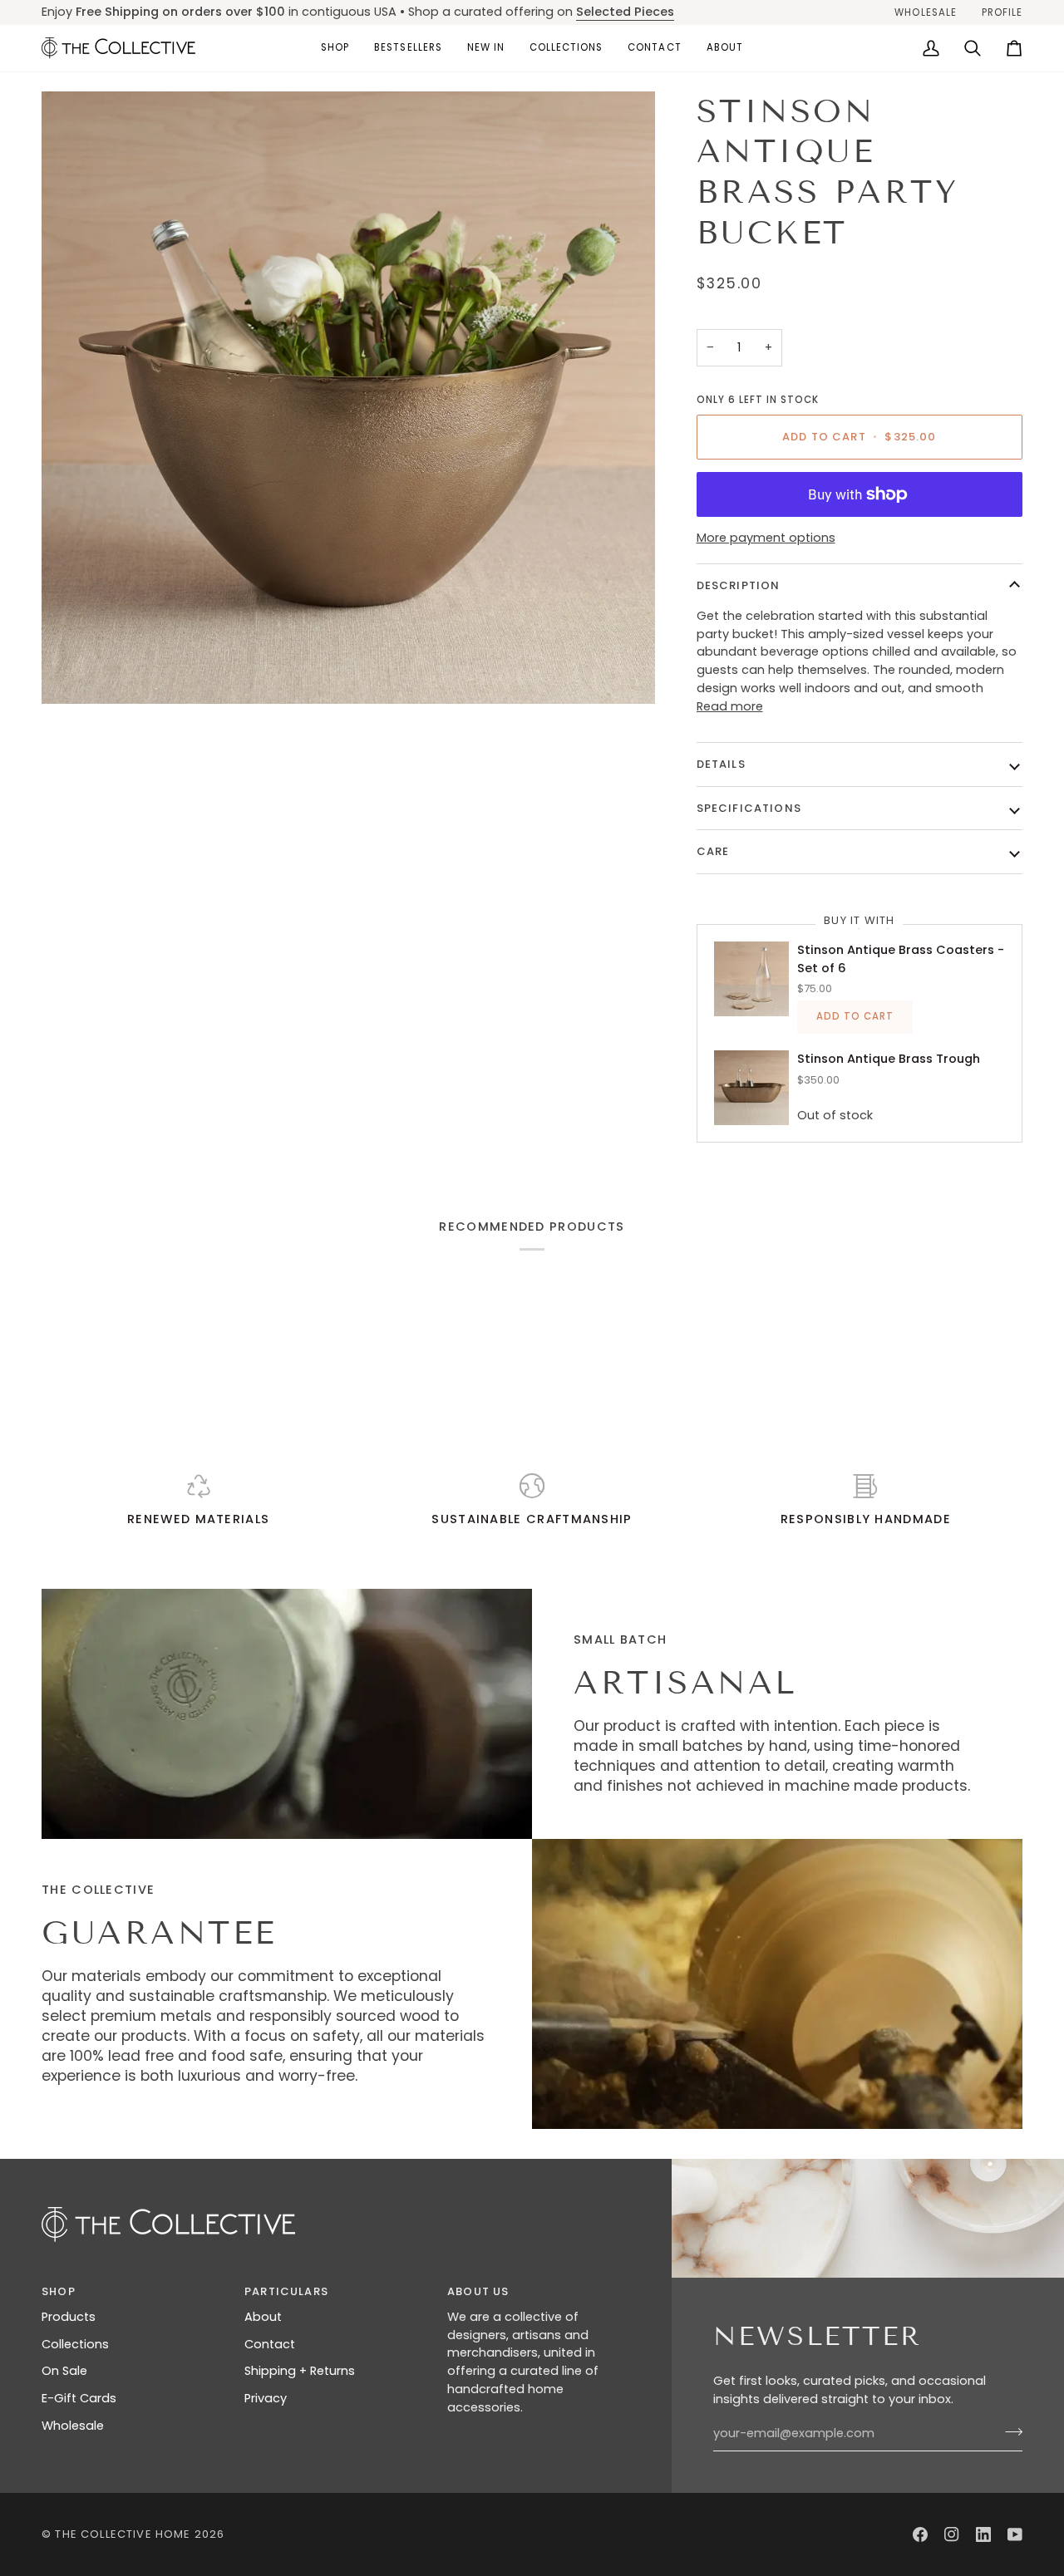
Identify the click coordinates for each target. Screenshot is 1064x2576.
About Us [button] (478, 2291)
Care (713, 851)
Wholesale (73, 2426)
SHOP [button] (59, 2291)
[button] (335, 48)
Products (69, 2317)
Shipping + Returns (300, 2371)
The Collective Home (123, 2534)
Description (739, 585)
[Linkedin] (983, 2534)
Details (721, 764)
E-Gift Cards (79, 2398)
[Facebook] (920, 2534)
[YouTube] (1015, 2534)
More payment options (766, 538)
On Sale (64, 2371)
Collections (75, 2344)
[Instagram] (952, 2534)
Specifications (749, 808)
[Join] (1009, 2431)
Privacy (266, 2398)
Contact (270, 2344)
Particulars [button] (286, 2291)
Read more (730, 706)
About (263, 2317)
